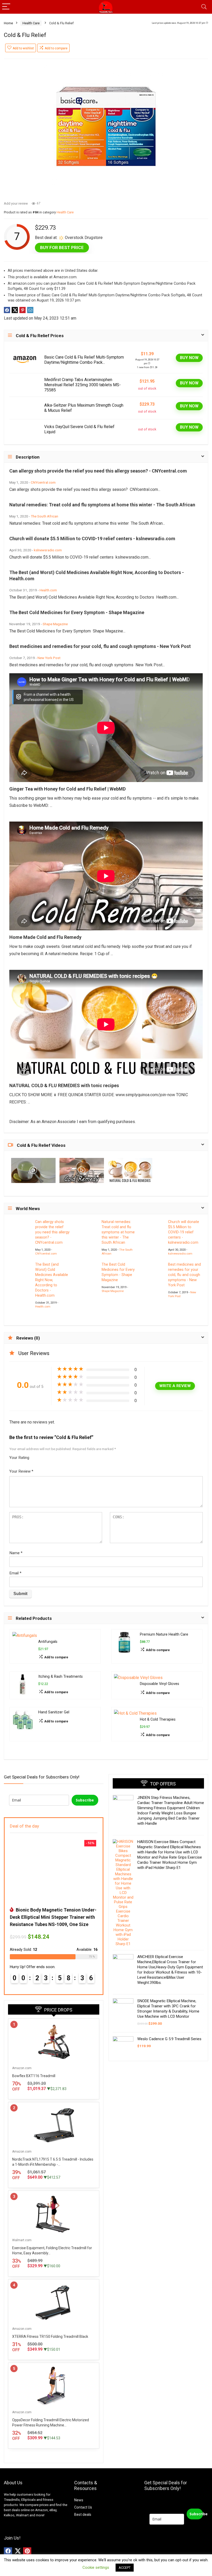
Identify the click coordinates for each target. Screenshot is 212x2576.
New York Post (49, 658)
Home (8, 23)
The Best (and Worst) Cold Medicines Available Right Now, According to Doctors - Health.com (52, 1280)
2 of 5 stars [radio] (37, 1456)
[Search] (204, 7)
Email (15, 1573)
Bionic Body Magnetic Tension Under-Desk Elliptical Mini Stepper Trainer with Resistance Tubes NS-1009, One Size (53, 1917)
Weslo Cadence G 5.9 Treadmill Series (169, 2039)
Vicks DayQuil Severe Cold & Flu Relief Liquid (79, 429)
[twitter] (18, 2551)
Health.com (48, 590)
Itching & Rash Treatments (60, 1677)
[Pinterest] (27, 2551)
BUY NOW (189, 358)
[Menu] (6, 7)
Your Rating (19, 1458)
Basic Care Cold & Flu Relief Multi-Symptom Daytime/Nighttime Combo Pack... (84, 360)
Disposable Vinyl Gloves (160, 1684)
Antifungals (48, 1642)
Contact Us (83, 2507)
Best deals (83, 2515)
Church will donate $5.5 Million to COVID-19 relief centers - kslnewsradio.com (184, 1232)
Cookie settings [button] (96, 2567)
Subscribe (85, 1800)
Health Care (31, 23)
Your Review (21, 1471)
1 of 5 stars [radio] (35, 1456)
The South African (44, 516)
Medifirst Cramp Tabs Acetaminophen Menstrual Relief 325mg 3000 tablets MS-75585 (82, 385)
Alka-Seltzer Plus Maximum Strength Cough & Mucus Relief (84, 408)
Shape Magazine (55, 624)
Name (16, 1553)
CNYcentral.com (43, 482)
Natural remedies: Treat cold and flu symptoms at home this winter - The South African (118, 1232)
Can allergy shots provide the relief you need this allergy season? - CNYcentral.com (52, 1232)
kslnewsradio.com (48, 550)
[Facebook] (8, 2551)
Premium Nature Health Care (164, 1634)
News (79, 2500)
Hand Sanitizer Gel (54, 1712)
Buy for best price (62, 247)
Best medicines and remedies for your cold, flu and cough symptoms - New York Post (184, 1275)
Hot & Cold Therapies (158, 1719)
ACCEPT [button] (125, 2568)
